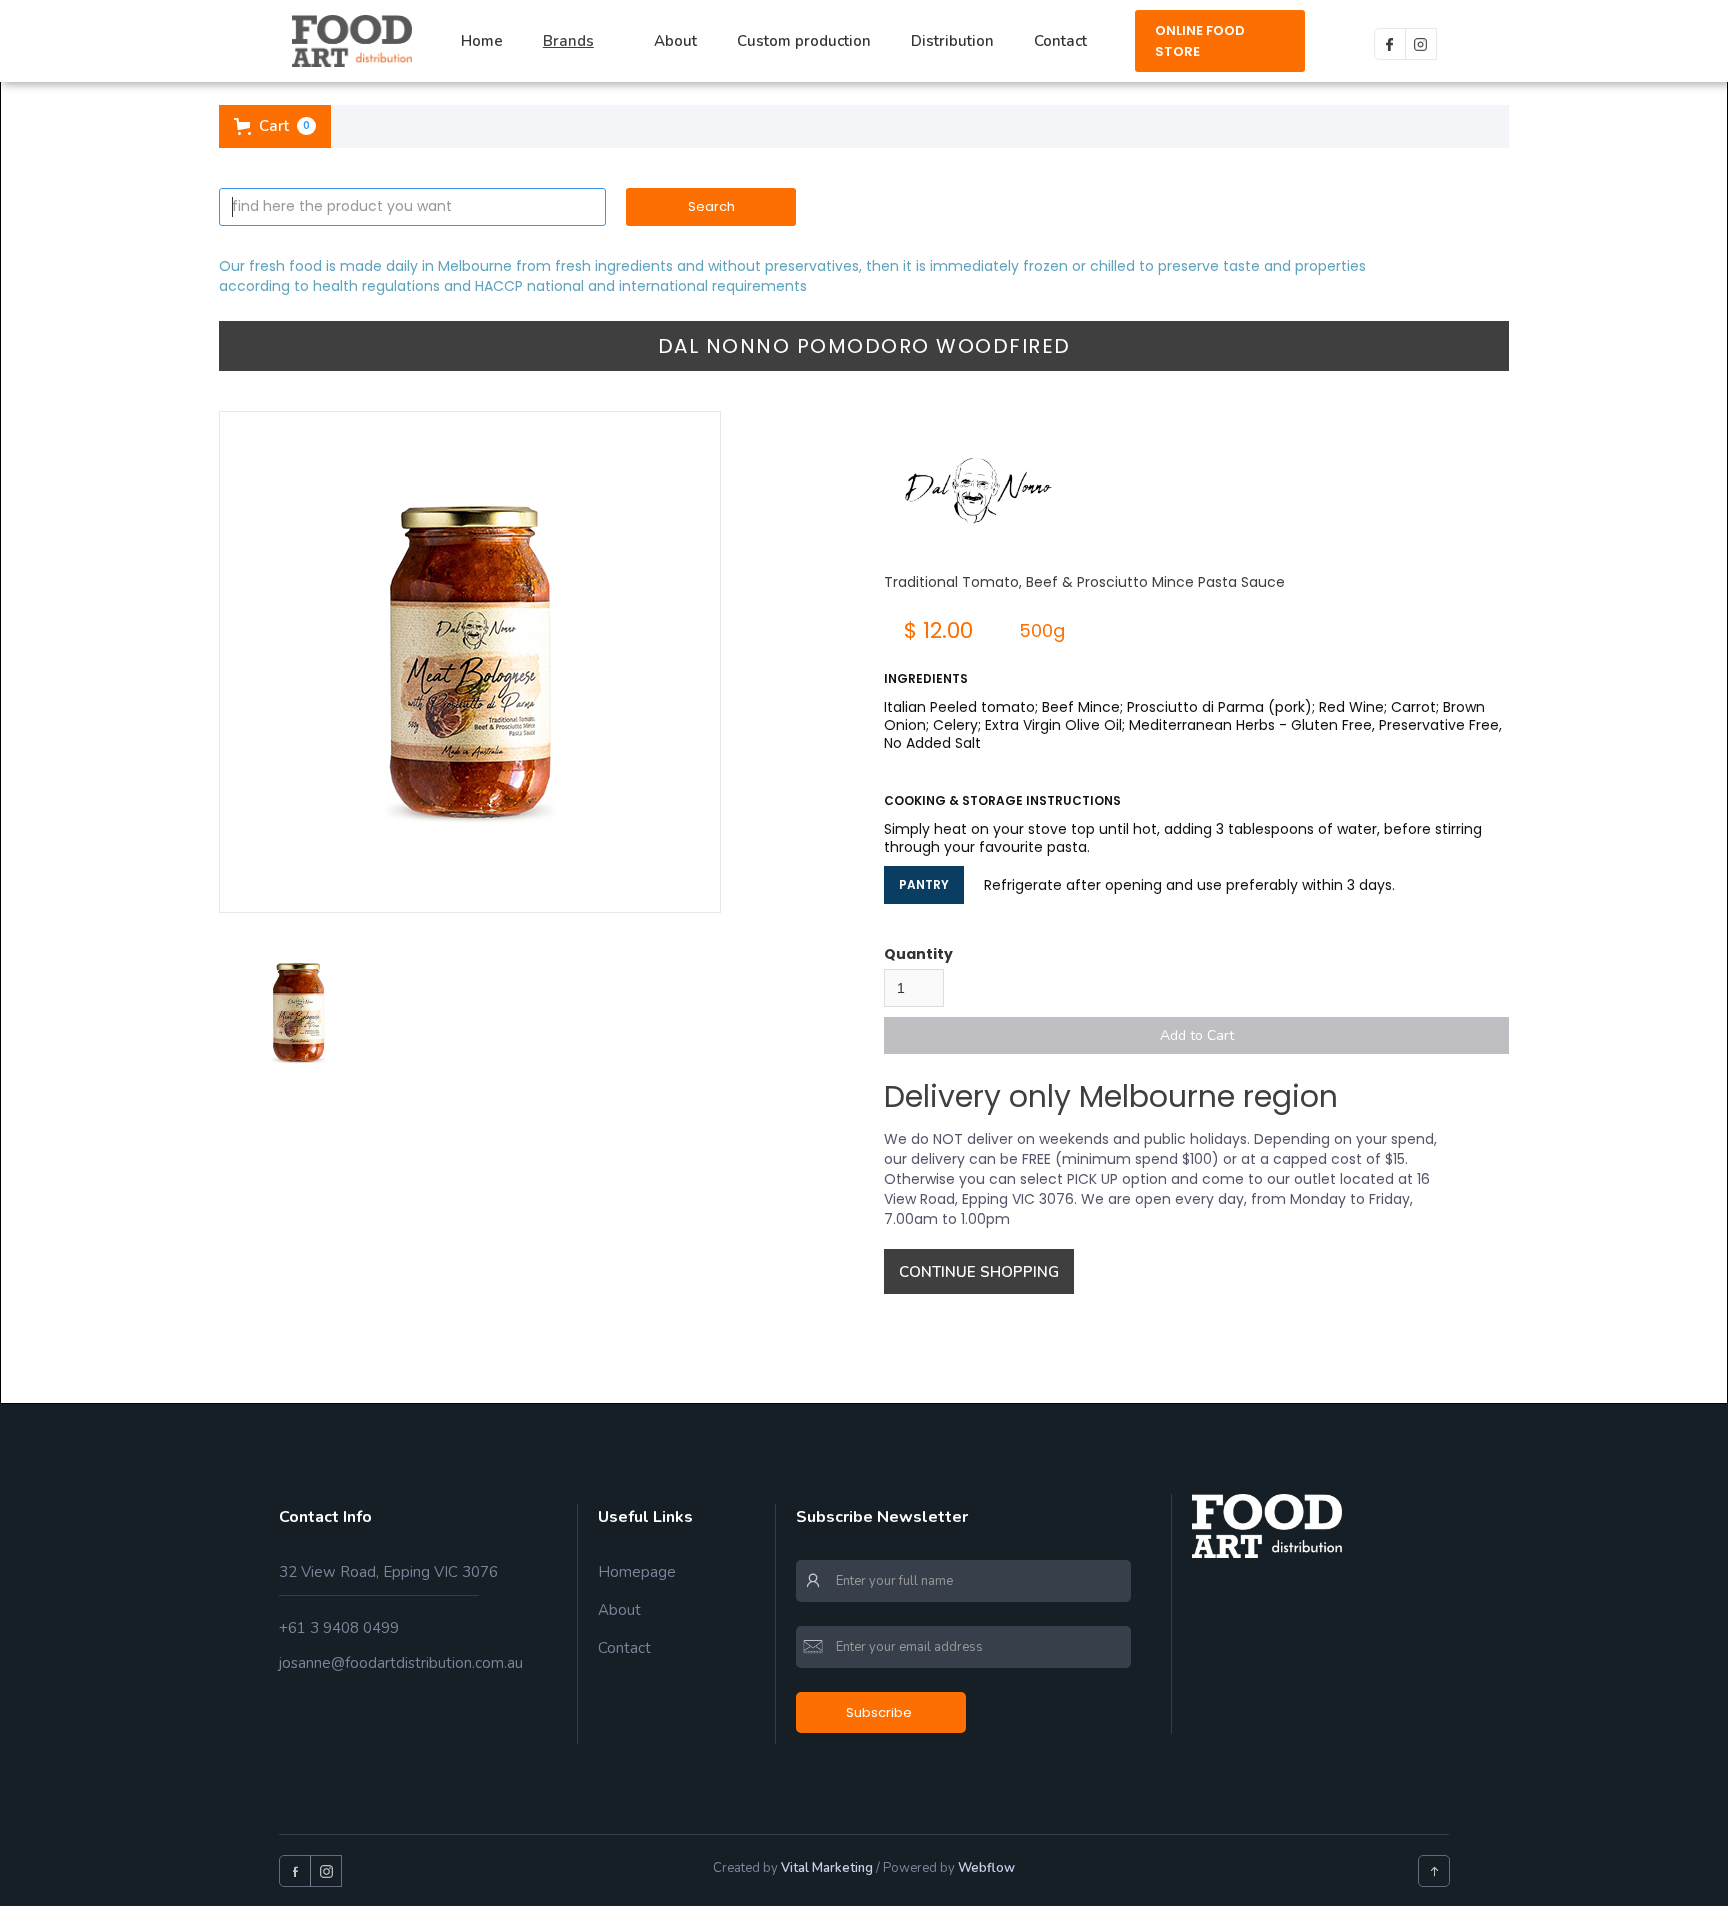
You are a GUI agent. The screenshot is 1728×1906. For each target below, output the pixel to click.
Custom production (804, 41)
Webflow (986, 1868)
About (675, 41)
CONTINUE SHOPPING (979, 1272)
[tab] (298, 1012)
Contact (1060, 41)
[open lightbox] (470, 662)
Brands (568, 41)
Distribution (952, 41)
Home (482, 41)
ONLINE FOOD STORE (1200, 41)
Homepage (637, 1572)
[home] (352, 40)
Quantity (918, 954)
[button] (578, 41)
